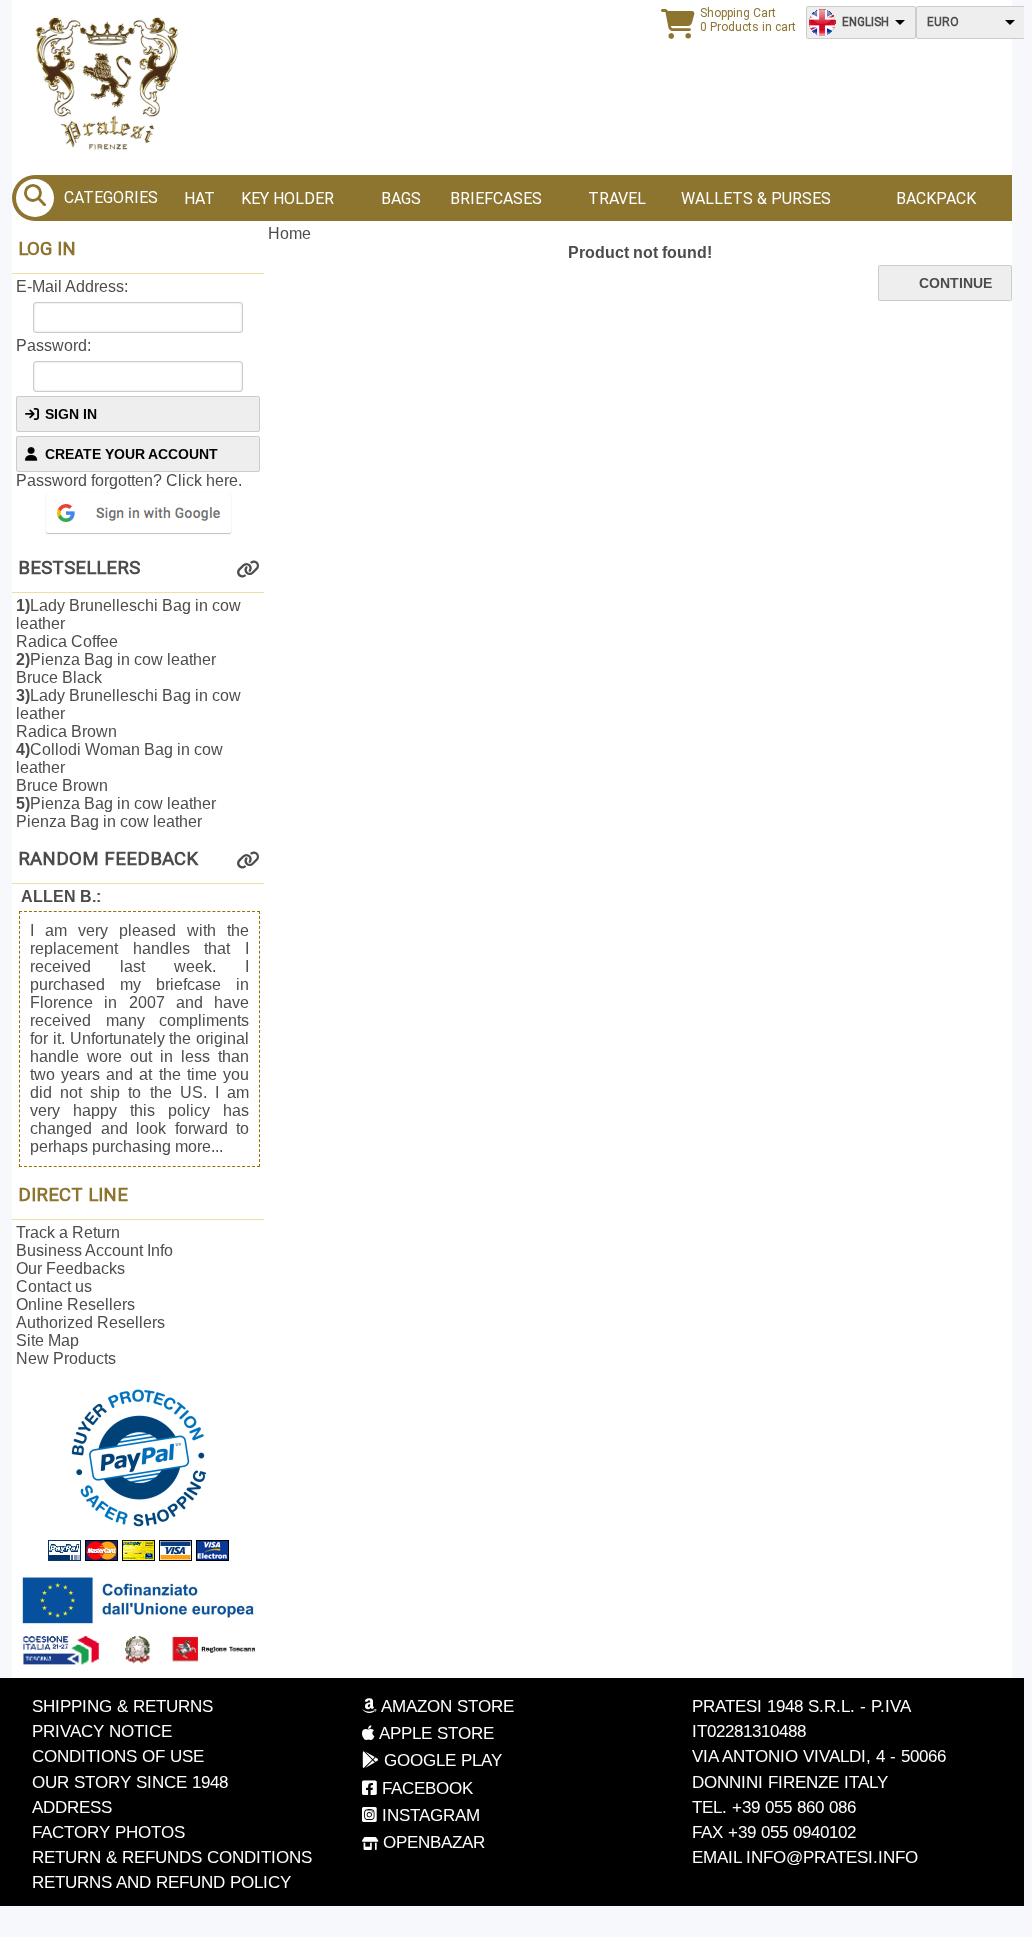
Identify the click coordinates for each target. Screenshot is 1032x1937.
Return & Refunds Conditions (172, 1857)
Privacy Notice (102, 1731)
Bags (401, 198)
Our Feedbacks (70, 1268)
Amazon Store (445, 1706)
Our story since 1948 (130, 1782)
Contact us (54, 1286)
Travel (617, 198)
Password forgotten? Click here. (129, 480)
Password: (53, 345)
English (865, 22)
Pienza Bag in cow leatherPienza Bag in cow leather (116, 812)
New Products (66, 1358)
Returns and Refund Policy (161, 1882)
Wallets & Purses (756, 198)
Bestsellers (79, 568)
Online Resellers (75, 1304)
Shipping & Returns (122, 1706)
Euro (943, 22)
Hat (199, 198)
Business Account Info (94, 1250)
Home (289, 233)
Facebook (425, 1788)
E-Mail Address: (72, 286)
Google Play (440, 1760)
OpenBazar (431, 1842)
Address (72, 1807)
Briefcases (496, 198)
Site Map (47, 1340)
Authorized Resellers (90, 1322)
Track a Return (68, 1232)
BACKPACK (936, 198)
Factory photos (108, 1832)
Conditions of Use (118, 1756)
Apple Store (434, 1733)
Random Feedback (108, 859)
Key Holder (287, 198)
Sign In (71, 414)
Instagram (428, 1815)
